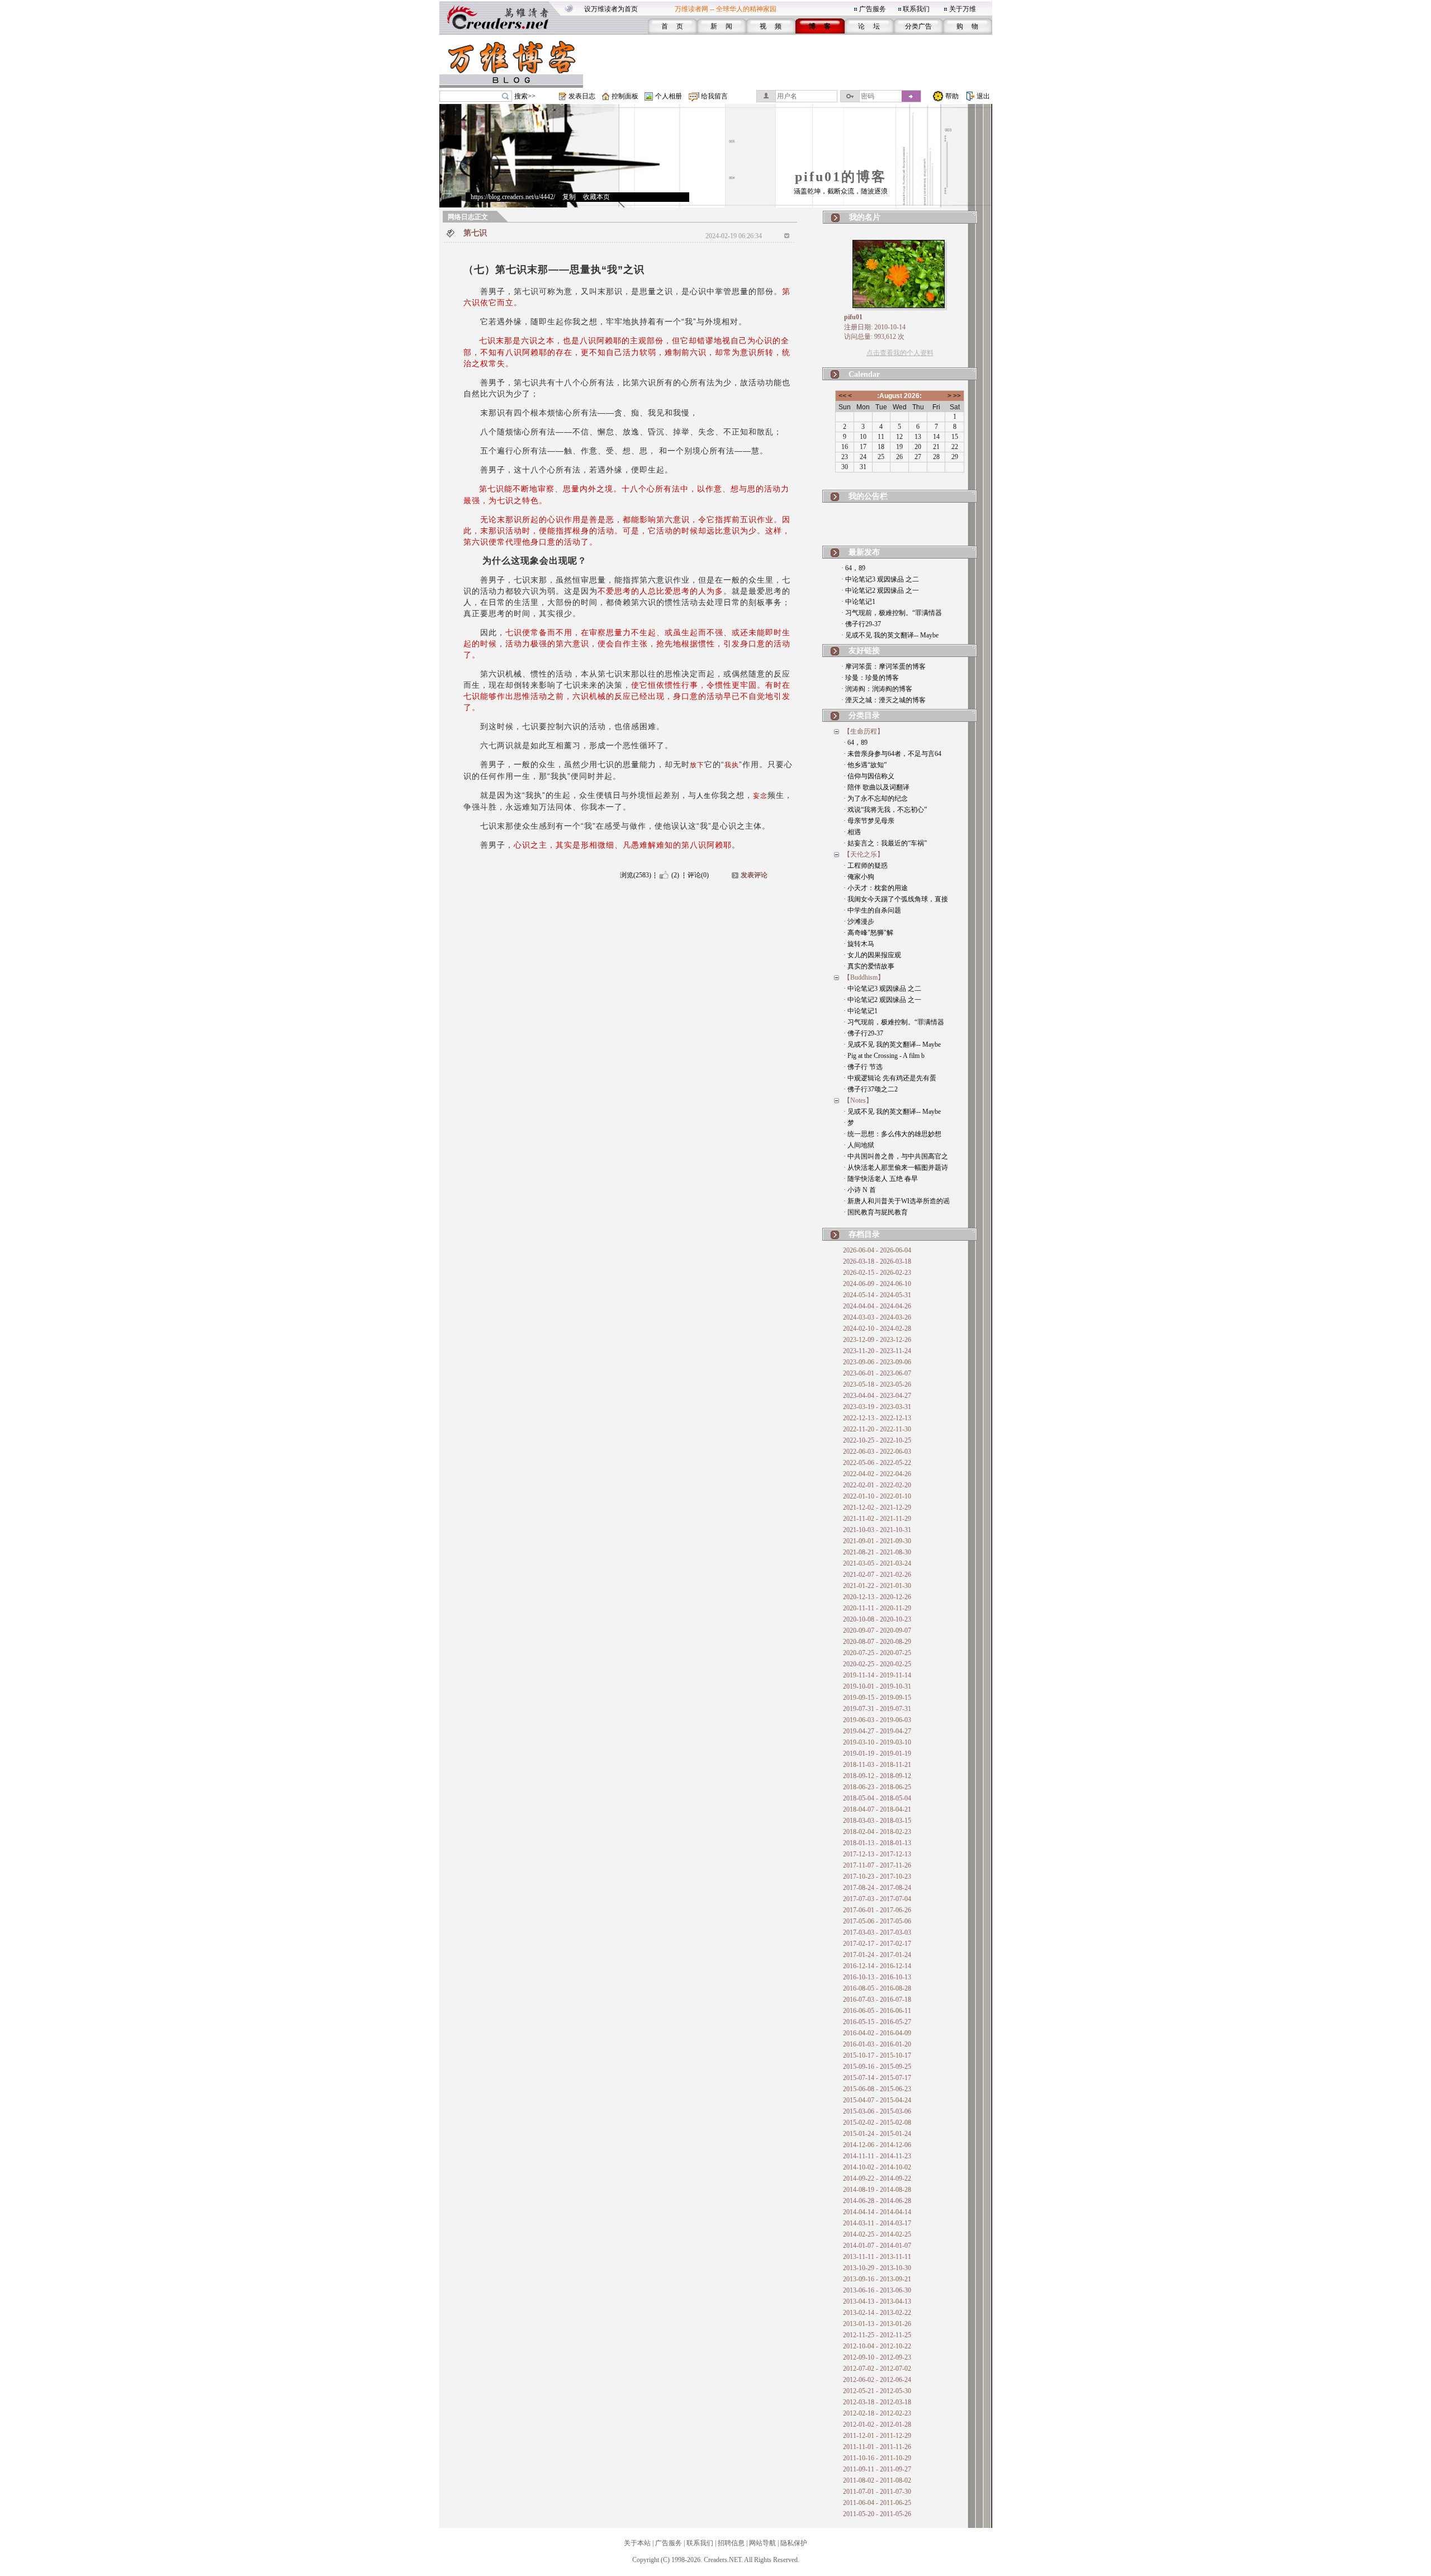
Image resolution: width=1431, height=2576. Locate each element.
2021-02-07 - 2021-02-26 (877, 1575)
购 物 (967, 26)
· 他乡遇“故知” (865, 765)
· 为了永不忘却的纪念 (876, 798)
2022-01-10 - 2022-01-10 (877, 1496)
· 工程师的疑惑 (866, 866)
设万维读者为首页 (611, 9)
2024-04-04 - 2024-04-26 (877, 1306)
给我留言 (714, 96)
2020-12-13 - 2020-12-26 (877, 1597)
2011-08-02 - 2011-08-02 (877, 2480)
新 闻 (721, 26)
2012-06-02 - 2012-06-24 (877, 2380)
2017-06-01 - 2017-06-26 (877, 1910)
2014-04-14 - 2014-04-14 (877, 2212)
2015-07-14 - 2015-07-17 (877, 2078)
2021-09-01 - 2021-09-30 (877, 1541)
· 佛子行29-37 (861, 624)
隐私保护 (794, 2543)
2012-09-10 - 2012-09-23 (877, 2357)
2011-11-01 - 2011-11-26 (877, 2447)
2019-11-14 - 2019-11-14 (877, 1675)
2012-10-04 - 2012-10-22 (877, 2346)
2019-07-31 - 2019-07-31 (877, 1709)
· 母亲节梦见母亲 (869, 821)
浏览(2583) (636, 875)
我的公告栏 (868, 496)
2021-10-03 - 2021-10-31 (877, 1530)
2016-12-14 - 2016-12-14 (877, 1966)
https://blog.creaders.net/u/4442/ (513, 197)
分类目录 (864, 715)
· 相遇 (852, 832)
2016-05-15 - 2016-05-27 (877, 2022)
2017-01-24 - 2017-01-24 (877, 1955)
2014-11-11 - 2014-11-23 (877, 2156)
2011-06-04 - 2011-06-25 (877, 2503)
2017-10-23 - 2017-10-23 (877, 1877)
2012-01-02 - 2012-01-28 (877, 2424)
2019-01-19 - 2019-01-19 (877, 1753)
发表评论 (754, 875)
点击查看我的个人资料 (900, 353)
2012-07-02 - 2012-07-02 (877, 2369)
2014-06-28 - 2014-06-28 (877, 2201)
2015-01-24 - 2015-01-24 (877, 2134)
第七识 (475, 233)
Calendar (864, 374)
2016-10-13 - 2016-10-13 (877, 1977)
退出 (983, 96)
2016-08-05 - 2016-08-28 (877, 1988)
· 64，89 (853, 568)
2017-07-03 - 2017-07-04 (877, 1899)
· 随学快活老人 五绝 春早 (881, 1179)
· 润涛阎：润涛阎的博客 (877, 689)
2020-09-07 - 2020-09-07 (877, 1630)
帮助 (952, 96)
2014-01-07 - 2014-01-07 (877, 2246)
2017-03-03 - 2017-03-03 (877, 1932)
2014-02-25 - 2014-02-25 (877, 2234)
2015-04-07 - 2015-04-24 (877, 2100)
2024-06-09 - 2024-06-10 (877, 1284)
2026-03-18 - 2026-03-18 (877, 1261)
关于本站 (637, 2543)
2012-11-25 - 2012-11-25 (877, 2335)
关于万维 (963, 9)
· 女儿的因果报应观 (872, 955)
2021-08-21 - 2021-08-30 (877, 1552)
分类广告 (918, 26)
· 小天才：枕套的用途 (876, 888)
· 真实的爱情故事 (869, 966)
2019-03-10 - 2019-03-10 (877, 1742)
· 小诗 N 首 (860, 1190)
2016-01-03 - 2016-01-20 (877, 2044)
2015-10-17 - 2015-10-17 (877, 2055)
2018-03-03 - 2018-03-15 (877, 1821)
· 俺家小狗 (859, 877)
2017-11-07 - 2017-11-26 (877, 1865)
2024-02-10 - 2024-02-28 (877, 1329)
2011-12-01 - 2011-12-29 (877, 2436)
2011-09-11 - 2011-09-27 (877, 2469)
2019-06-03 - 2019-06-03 (877, 1720)
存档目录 (864, 1234)
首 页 (672, 26)
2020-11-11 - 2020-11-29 (877, 1608)
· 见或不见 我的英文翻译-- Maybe (890, 635)
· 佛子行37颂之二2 (871, 1089)
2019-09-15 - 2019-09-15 (877, 1698)
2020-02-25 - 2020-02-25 (877, 1664)
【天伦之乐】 (864, 854)
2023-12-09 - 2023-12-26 (877, 1340)
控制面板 (625, 96)
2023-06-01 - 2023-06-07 (877, 1373)
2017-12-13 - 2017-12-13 (877, 1854)
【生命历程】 (864, 731)
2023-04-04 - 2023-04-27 (877, 1396)
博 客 (820, 26)
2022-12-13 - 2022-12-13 (877, 1418)
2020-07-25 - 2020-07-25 (877, 1653)
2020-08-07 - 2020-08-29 (877, 1642)
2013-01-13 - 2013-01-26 (877, 2324)
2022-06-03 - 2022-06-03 (877, 1452)
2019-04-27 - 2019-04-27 (877, 1731)
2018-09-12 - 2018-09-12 (877, 1776)
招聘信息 (731, 2543)
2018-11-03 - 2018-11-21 (877, 1765)
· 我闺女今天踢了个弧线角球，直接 (896, 899)
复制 (569, 197)
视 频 (771, 26)
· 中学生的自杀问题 (872, 910)
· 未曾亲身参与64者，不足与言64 (892, 754)
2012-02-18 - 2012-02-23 (877, 2413)
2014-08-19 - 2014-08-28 (877, 2190)
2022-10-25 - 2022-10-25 (877, 1440)
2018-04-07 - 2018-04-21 (877, 1809)
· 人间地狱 (859, 1145)
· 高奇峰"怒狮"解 (868, 933)
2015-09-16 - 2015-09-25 (877, 2067)
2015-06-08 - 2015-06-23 (877, 2089)
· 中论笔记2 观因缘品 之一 (880, 590)
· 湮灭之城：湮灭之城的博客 (883, 700)
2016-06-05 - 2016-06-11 (877, 2011)
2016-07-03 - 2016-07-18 (877, 2000)
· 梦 (849, 1123)
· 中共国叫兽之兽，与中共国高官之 (896, 1156)
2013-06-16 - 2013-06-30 (877, 2290)
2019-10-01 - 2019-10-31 (877, 1686)
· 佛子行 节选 (863, 1067)
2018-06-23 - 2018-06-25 (877, 1787)
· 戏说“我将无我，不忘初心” (885, 810)
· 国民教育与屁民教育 (876, 1212)
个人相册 (669, 96)
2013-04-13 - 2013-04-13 (877, 2301)
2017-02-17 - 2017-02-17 (877, 1944)
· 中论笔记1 (858, 602)
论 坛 (869, 26)
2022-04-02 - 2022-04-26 (877, 1474)
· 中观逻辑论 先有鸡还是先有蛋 (890, 1078)
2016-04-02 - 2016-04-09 (877, 2033)
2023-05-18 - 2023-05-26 (877, 1384)
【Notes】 (858, 1100)
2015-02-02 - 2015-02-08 (877, 2123)
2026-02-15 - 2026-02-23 (877, 1273)
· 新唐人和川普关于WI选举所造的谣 (897, 1201)
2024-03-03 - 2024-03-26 (877, 1317)
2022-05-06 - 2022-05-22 (877, 1463)
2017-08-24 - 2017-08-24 (877, 1888)
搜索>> (525, 96)
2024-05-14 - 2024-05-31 (877, 1295)
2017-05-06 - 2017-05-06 (877, 1921)
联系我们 (916, 9)
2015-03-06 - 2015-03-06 (877, 2111)
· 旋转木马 (859, 944)
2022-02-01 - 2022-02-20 (877, 1485)
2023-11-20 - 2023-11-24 (877, 1351)
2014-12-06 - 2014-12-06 (877, 2145)
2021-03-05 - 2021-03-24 (877, 1563)
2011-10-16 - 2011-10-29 (877, 2458)
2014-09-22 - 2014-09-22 (877, 2178)
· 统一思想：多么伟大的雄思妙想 (892, 1134)
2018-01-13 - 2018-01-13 (877, 1843)
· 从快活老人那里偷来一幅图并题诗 (896, 1168)
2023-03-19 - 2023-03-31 (877, 1407)
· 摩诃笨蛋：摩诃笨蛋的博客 (883, 667)
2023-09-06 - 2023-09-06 (877, 1362)
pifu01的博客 (841, 177)
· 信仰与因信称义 (869, 776)
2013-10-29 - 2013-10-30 (877, 2268)
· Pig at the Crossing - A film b (884, 1056)
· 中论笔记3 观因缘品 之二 (880, 579)
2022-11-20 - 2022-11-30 (877, 1429)
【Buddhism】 (864, 977)
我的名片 (865, 217)
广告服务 (873, 9)
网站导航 (762, 2543)
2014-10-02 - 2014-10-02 (877, 2167)
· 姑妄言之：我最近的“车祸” (885, 843)
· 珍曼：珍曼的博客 (870, 678)
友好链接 (864, 651)
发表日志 (582, 96)
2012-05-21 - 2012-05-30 (877, 2391)
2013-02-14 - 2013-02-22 (877, 2313)
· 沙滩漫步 (859, 921)
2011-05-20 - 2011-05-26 (877, 2514)
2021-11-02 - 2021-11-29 (877, 1519)
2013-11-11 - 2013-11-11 (877, 2257)
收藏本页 (596, 197)
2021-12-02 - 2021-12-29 (877, 1507)
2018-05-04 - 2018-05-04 (877, 1798)
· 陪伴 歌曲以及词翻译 (876, 787)
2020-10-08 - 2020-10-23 (877, 1619)
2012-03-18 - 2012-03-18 (877, 2402)
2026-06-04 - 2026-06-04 (877, 1250)
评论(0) (698, 875)
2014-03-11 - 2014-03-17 (877, 2223)
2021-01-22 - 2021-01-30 (877, 1586)
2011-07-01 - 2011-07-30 (877, 2492)
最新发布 (864, 552)
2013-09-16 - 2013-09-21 (877, 2279)
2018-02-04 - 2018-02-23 (877, 1832)
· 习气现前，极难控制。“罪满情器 (892, 613)
